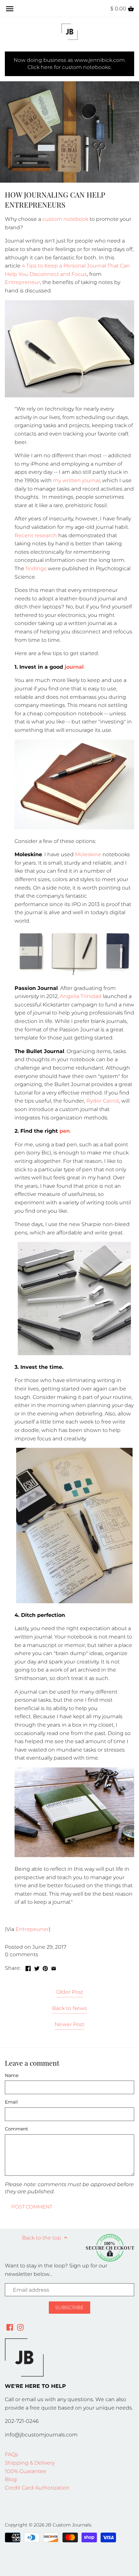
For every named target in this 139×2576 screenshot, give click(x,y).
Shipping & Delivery (30, 2463)
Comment (16, 2129)
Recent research (36, 535)
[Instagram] (20, 2327)
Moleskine (88, 854)
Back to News (69, 2008)
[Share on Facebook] (28, 1967)
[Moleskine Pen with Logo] (74, 1353)
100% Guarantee (26, 2471)
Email (11, 2102)
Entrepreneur (22, 282)
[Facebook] (10, 2327)
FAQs (11, 2454)
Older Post (70, 1992)
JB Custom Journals (68, 2525)
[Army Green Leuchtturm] (74, 1855)
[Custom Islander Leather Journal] (69, 396)
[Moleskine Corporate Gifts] (74, 975)
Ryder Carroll (103, 1101)
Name (12, 2076)
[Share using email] (54, 1967)
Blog (11, 2479)
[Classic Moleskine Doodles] (74, 1601)
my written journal (76, 480)
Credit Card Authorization (37, 2488)
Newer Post (69, 2024)
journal (74, 667)
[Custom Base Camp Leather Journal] (74, 828)
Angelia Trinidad (81, 996)
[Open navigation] (10, 9)
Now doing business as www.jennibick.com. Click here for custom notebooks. (70, 64)
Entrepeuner (32, 1929)
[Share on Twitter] (37, 1967)
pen (65, 1131)
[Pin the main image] (45, 1967)
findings (36, 568)
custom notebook (65, 219)
